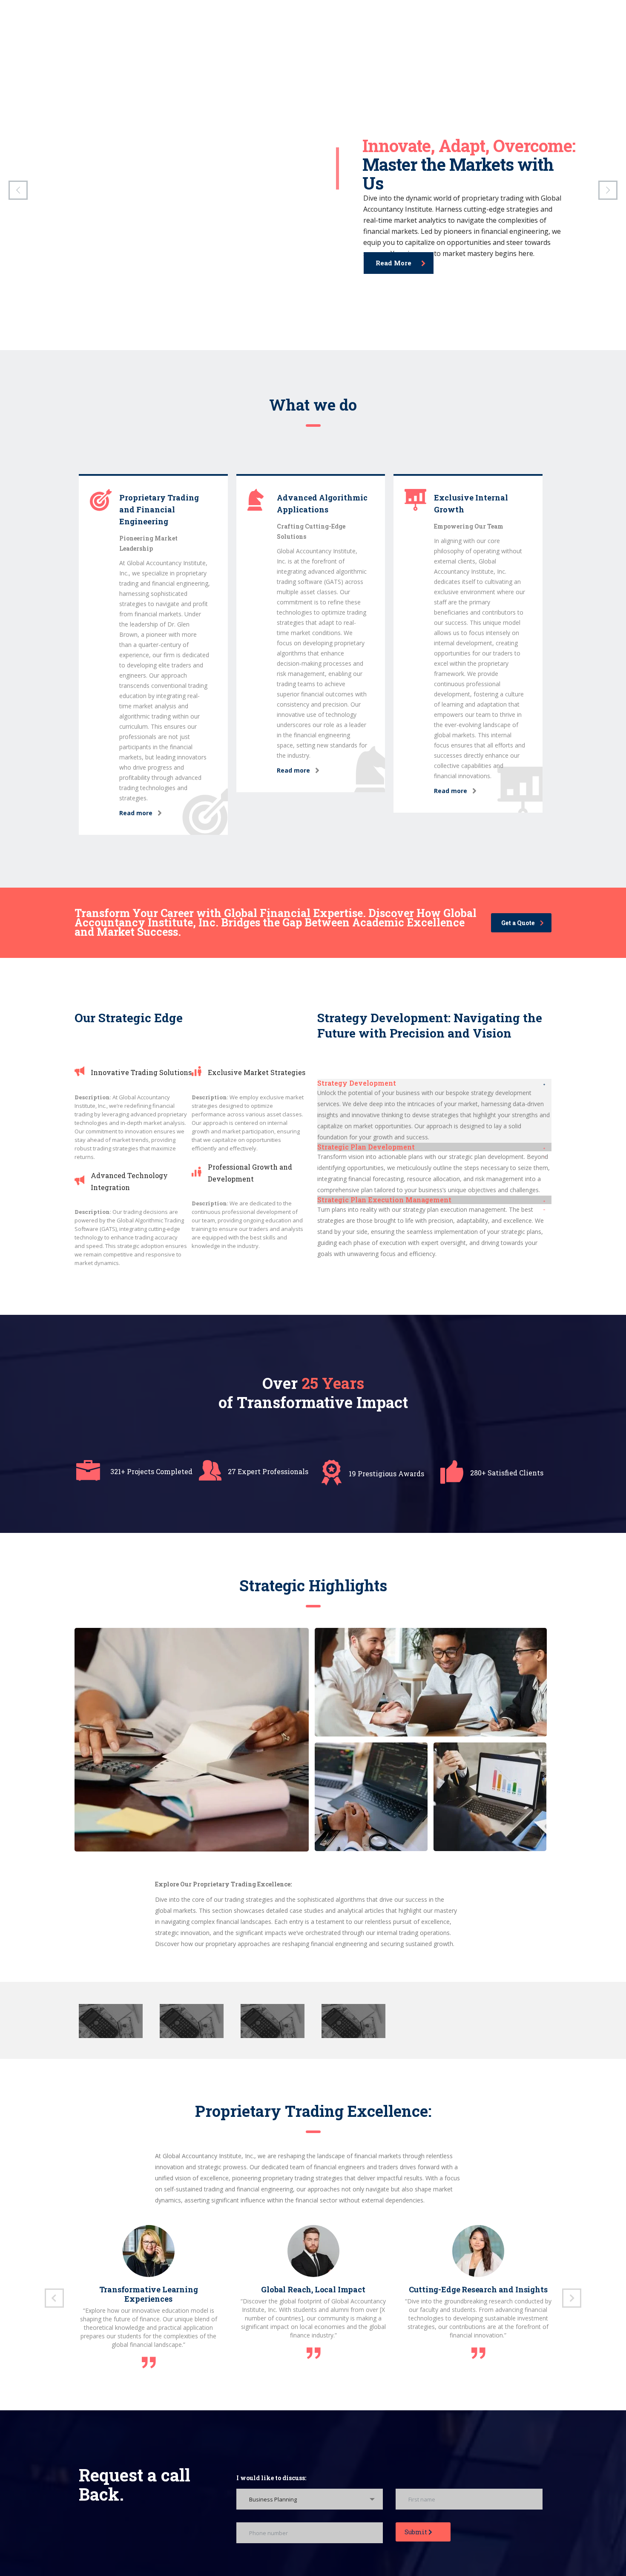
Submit (416, 2532)
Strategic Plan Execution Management (384, 1200)
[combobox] (310, 2499)
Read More (393, 263)
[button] (434, 1083)
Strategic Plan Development (366, 1147)
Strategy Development (357, 1083)
